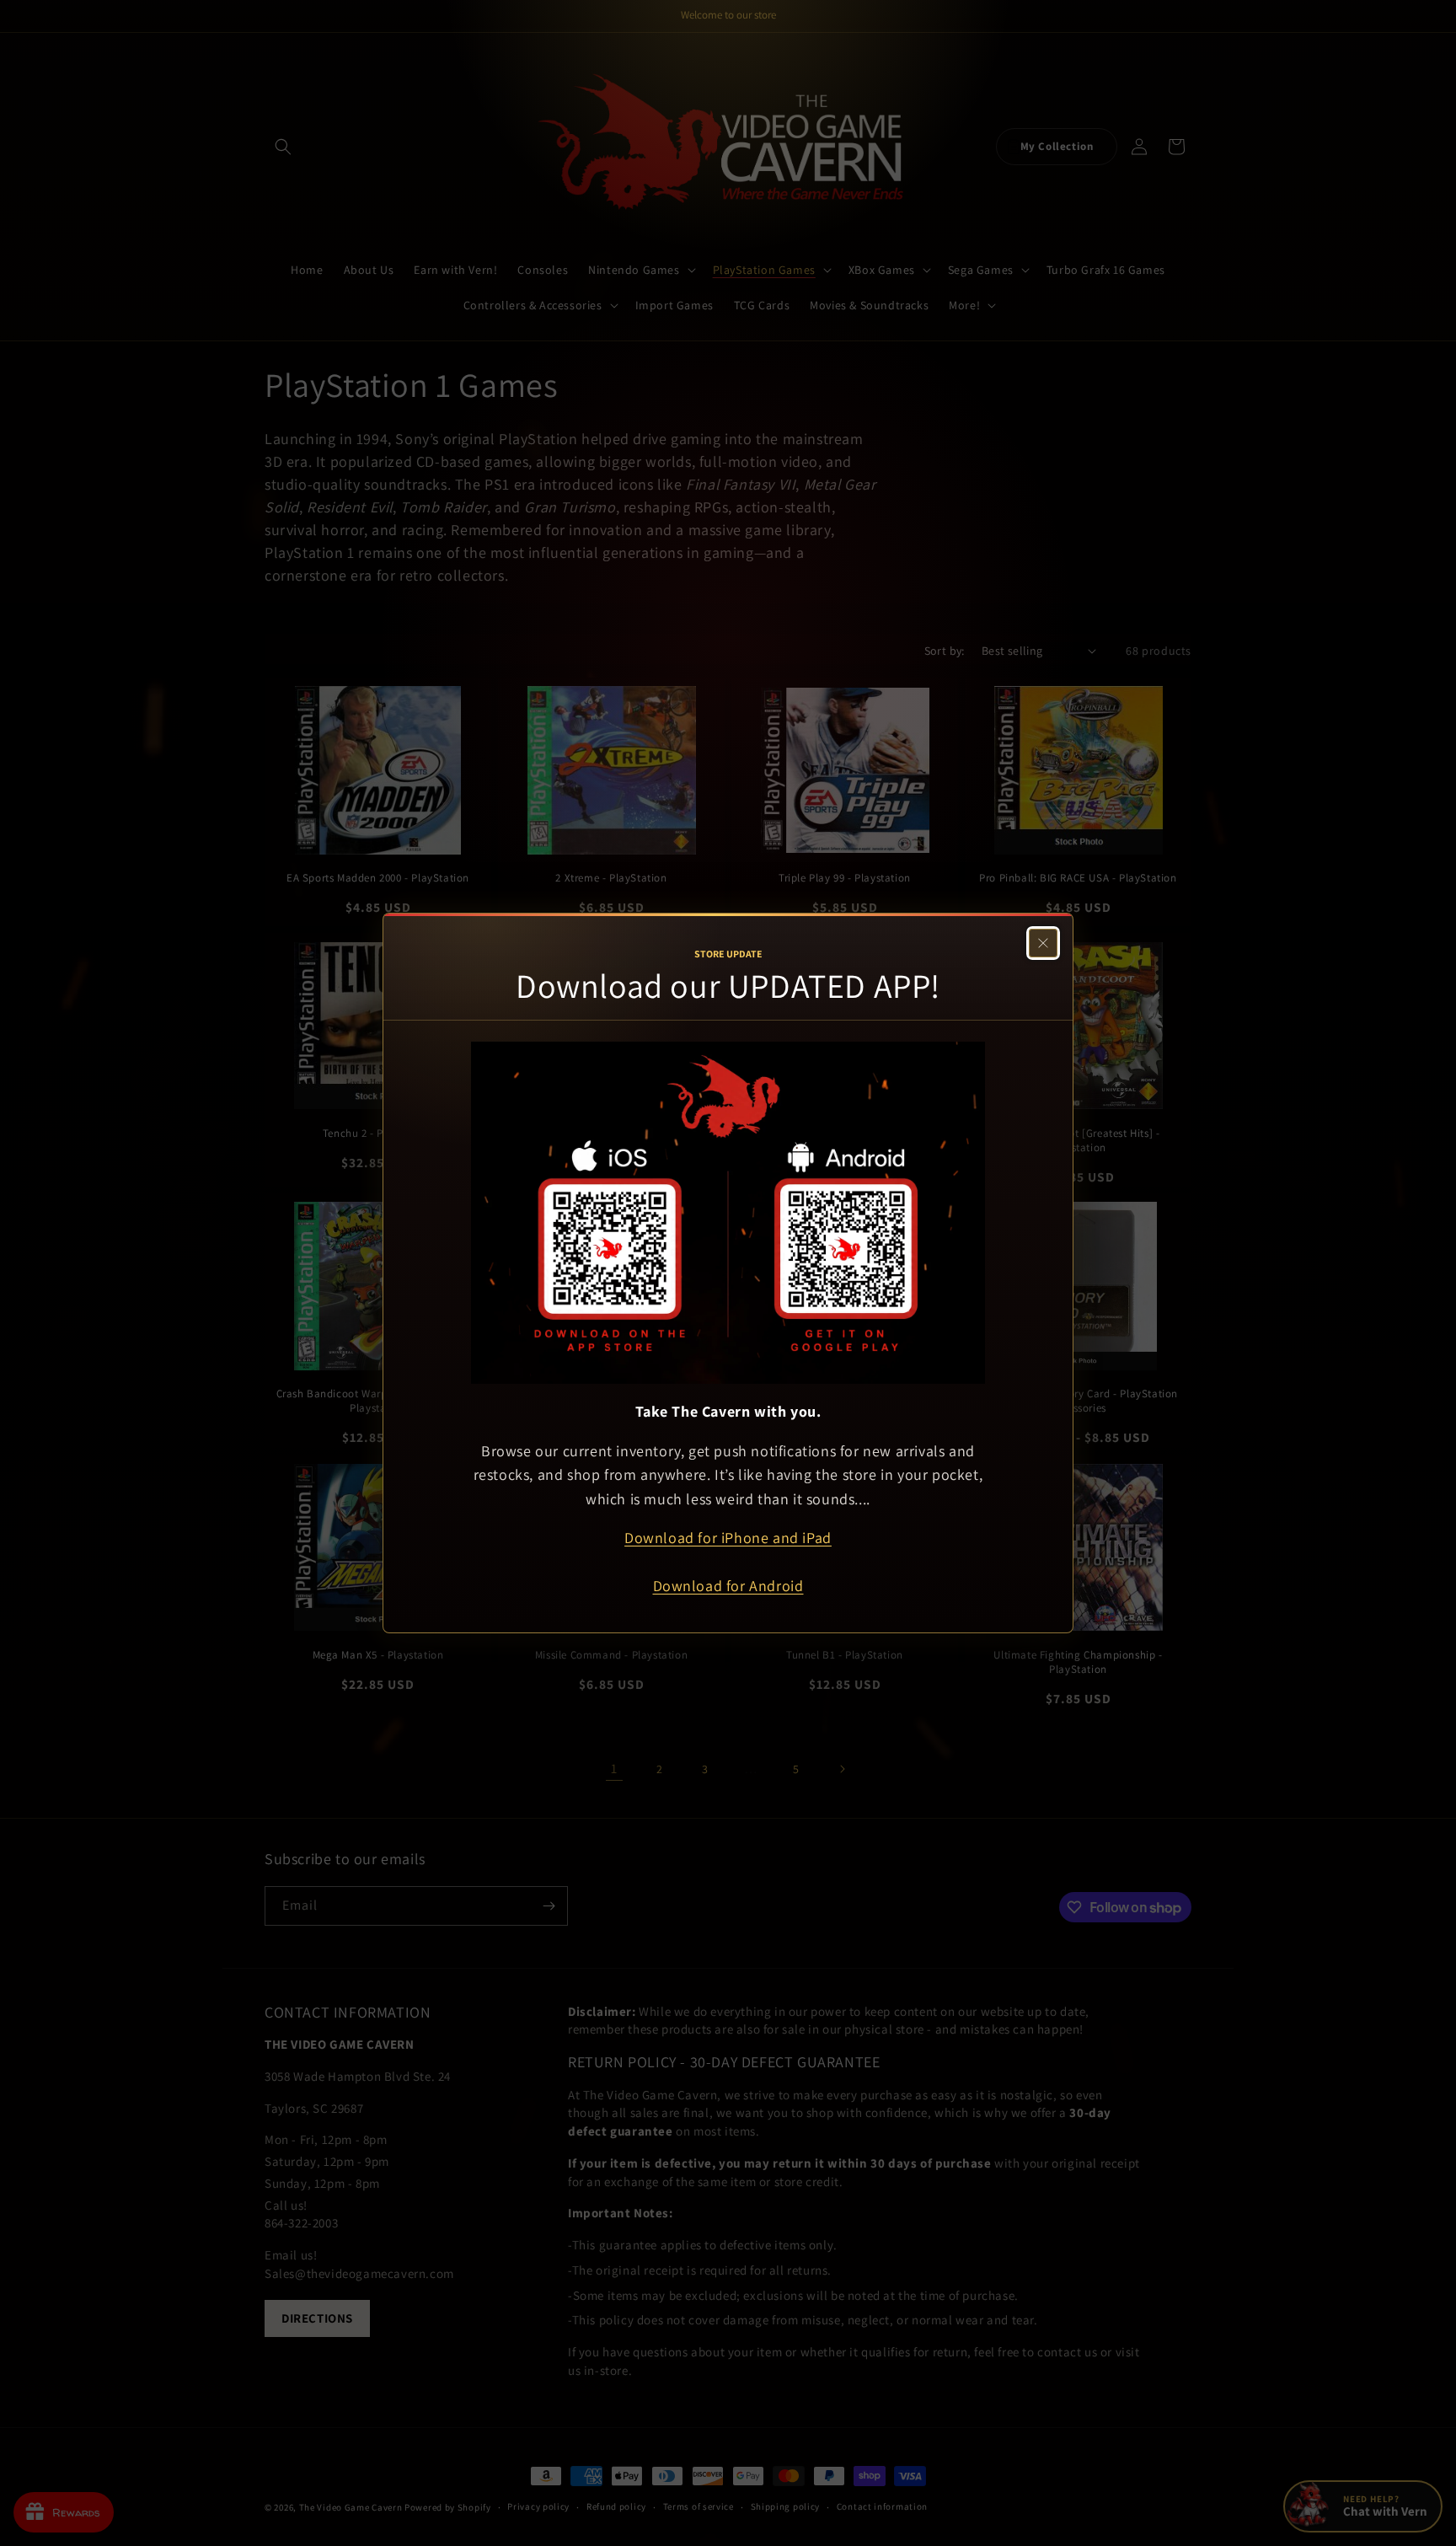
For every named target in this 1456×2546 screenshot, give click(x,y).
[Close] (1043, 943)
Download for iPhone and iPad (728, 1538)
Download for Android (728, 1586)
